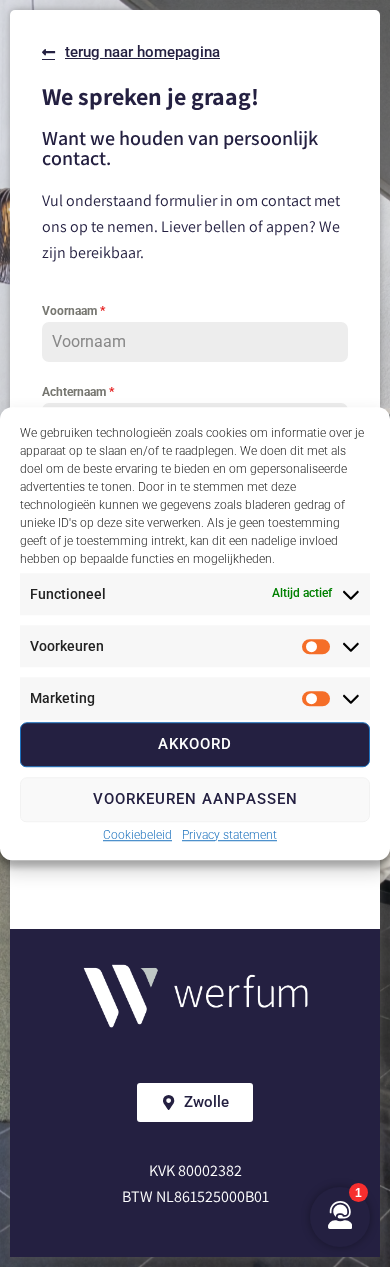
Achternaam (78, 392)
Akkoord (195, 744)
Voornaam (73, 311)
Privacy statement (229, 835)
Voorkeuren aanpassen (195, 799)
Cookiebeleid (137, 835)
